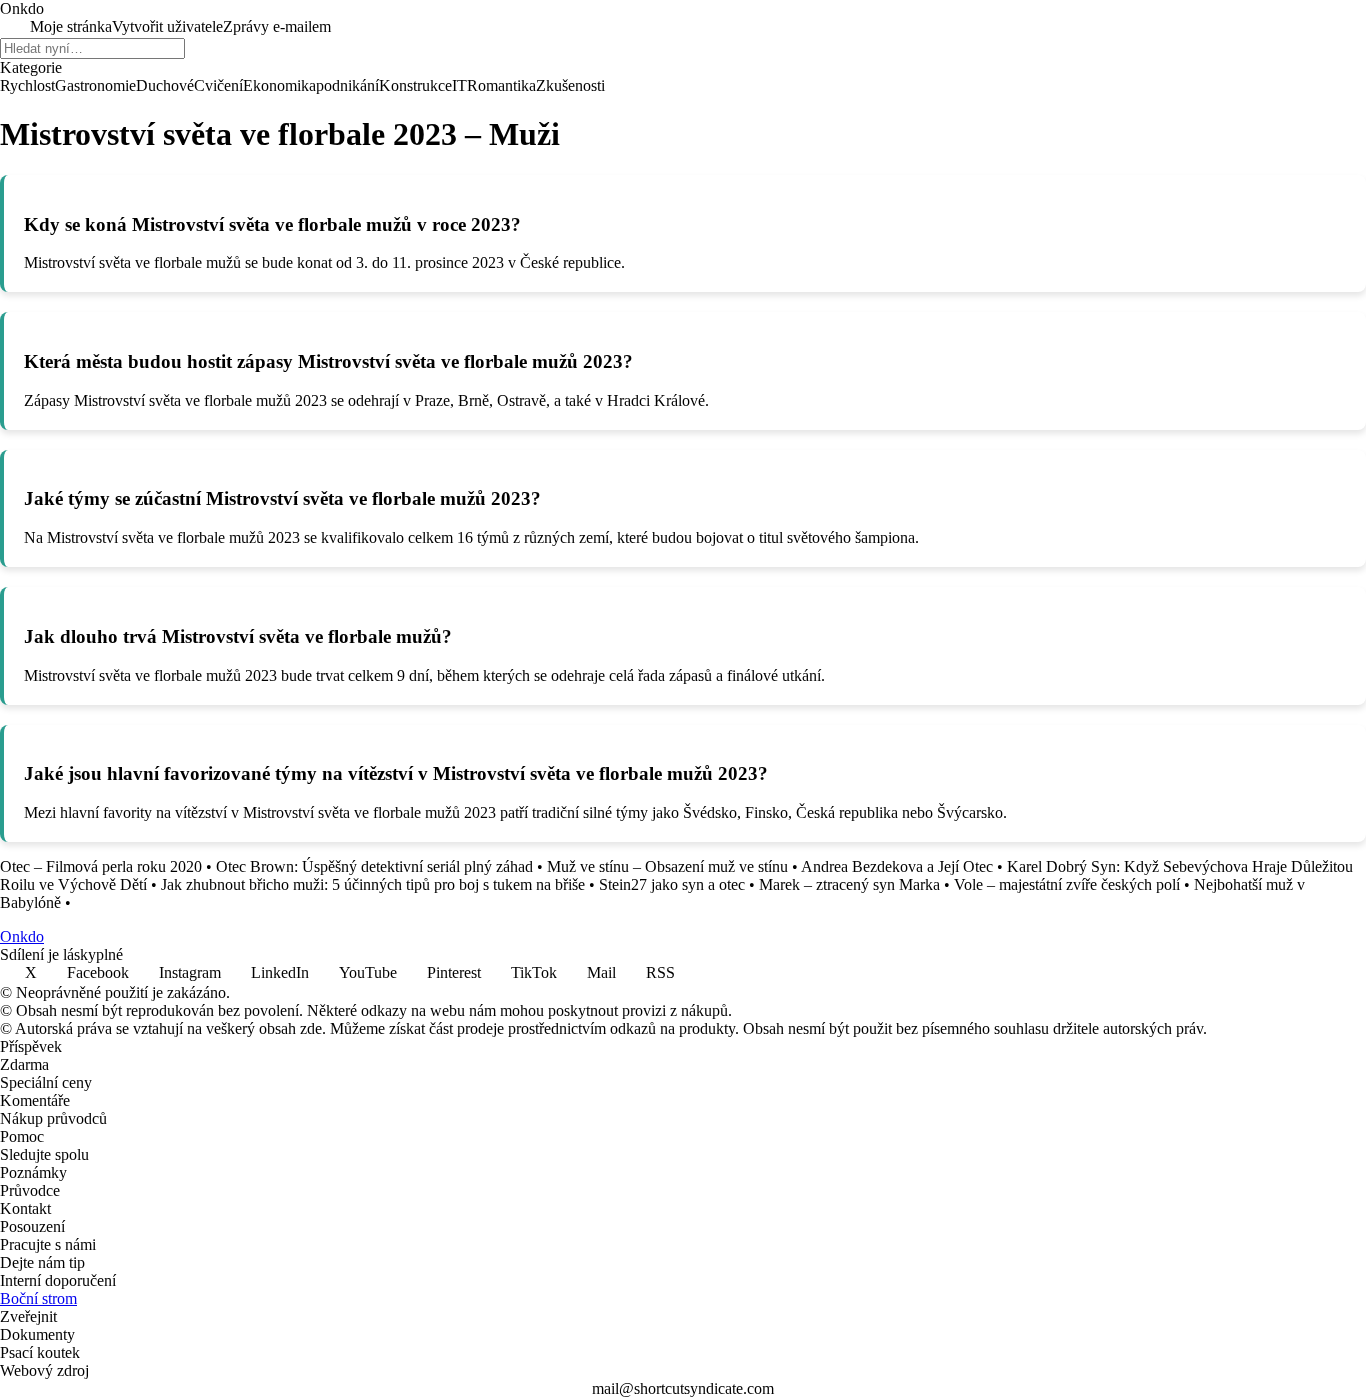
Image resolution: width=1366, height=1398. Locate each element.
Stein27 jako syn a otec (672, 884)
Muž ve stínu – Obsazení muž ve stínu (667, 866)
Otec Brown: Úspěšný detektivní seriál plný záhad (374, 866)
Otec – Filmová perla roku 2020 (101, 866)
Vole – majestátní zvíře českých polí (1067, 884)
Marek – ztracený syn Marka (849, 884)
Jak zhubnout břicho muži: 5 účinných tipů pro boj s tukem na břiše (373, 884)
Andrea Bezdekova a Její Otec (897, 866)
